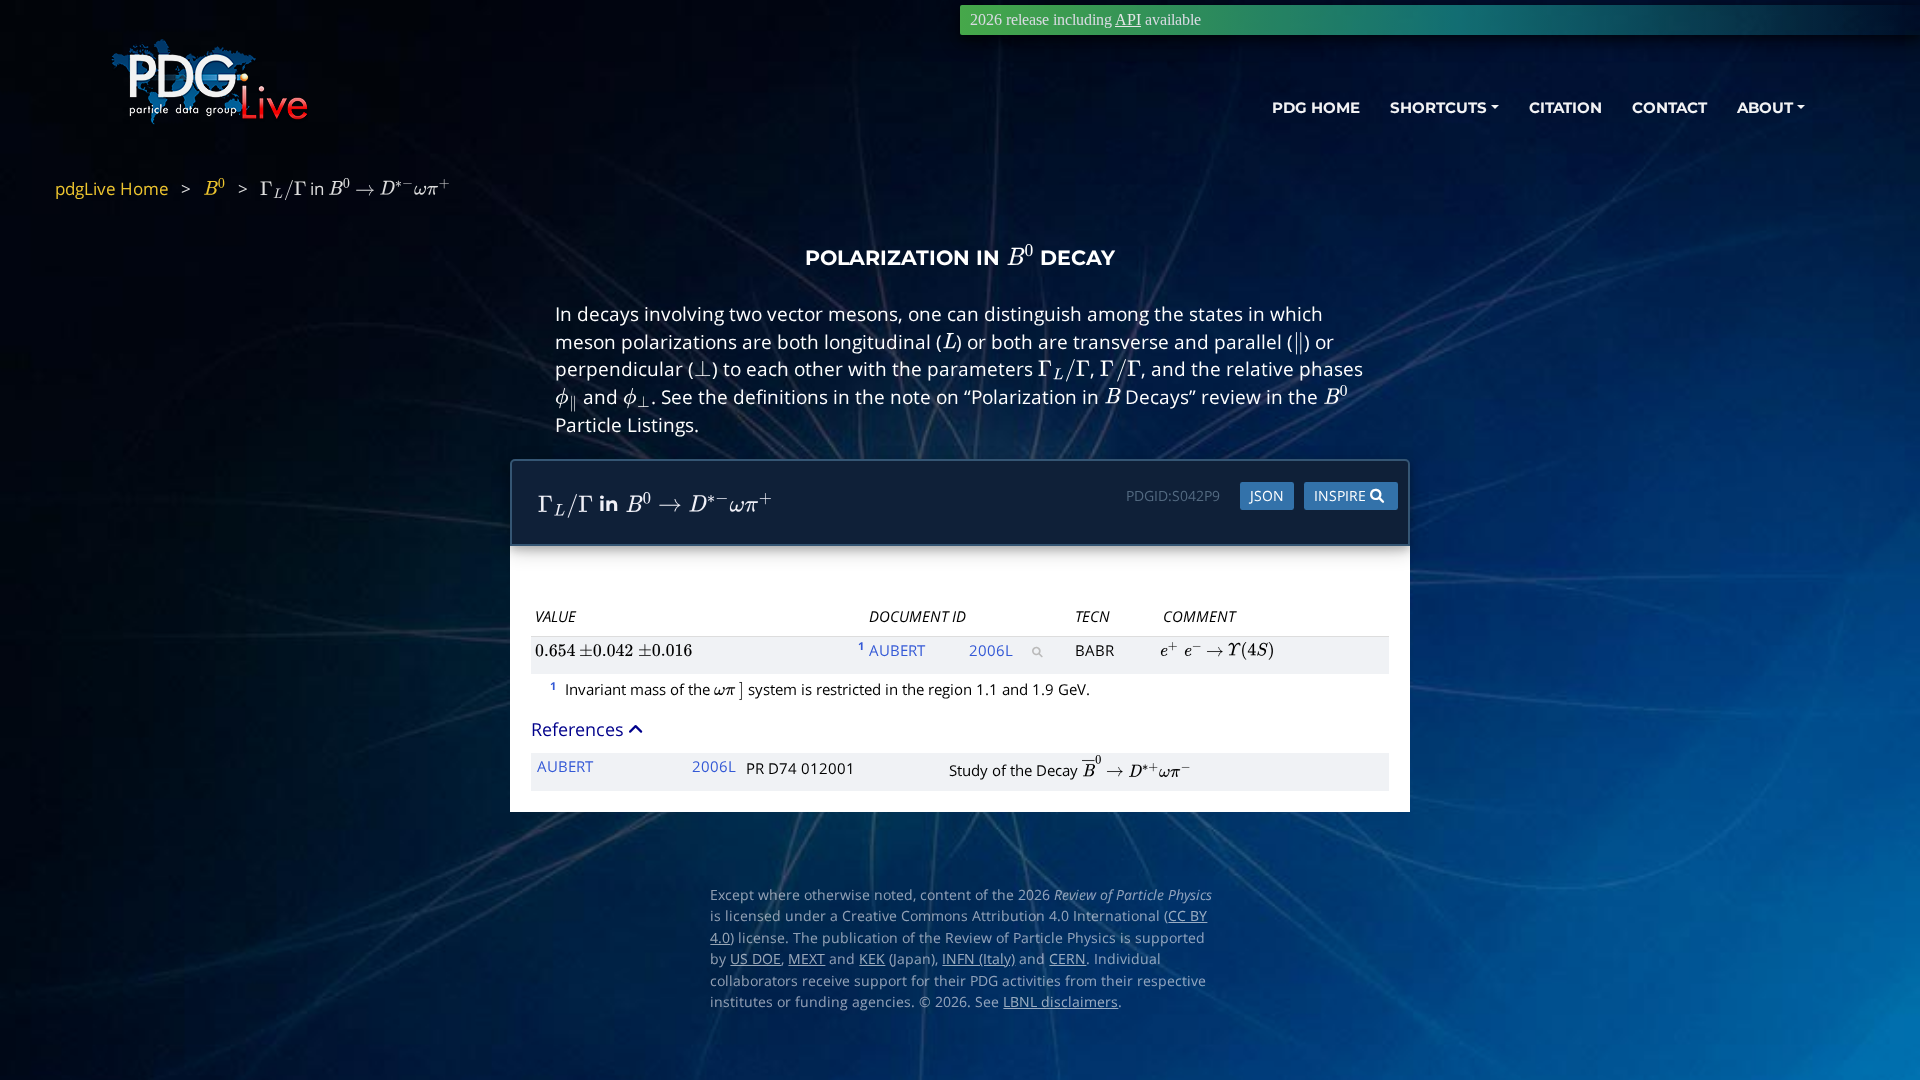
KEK (872, 959)
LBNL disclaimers (1060, 1002)
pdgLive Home (112, 188)
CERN (1067, 959)
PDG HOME (1316, 107)
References (580, 729)
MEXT (806, 959)
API (1128, 19)
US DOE (755, 959)
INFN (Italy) (978, 959)
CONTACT (1669, 107)
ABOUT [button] (1765, 107)
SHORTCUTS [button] (1438, 107)
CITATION (1565, 107)
